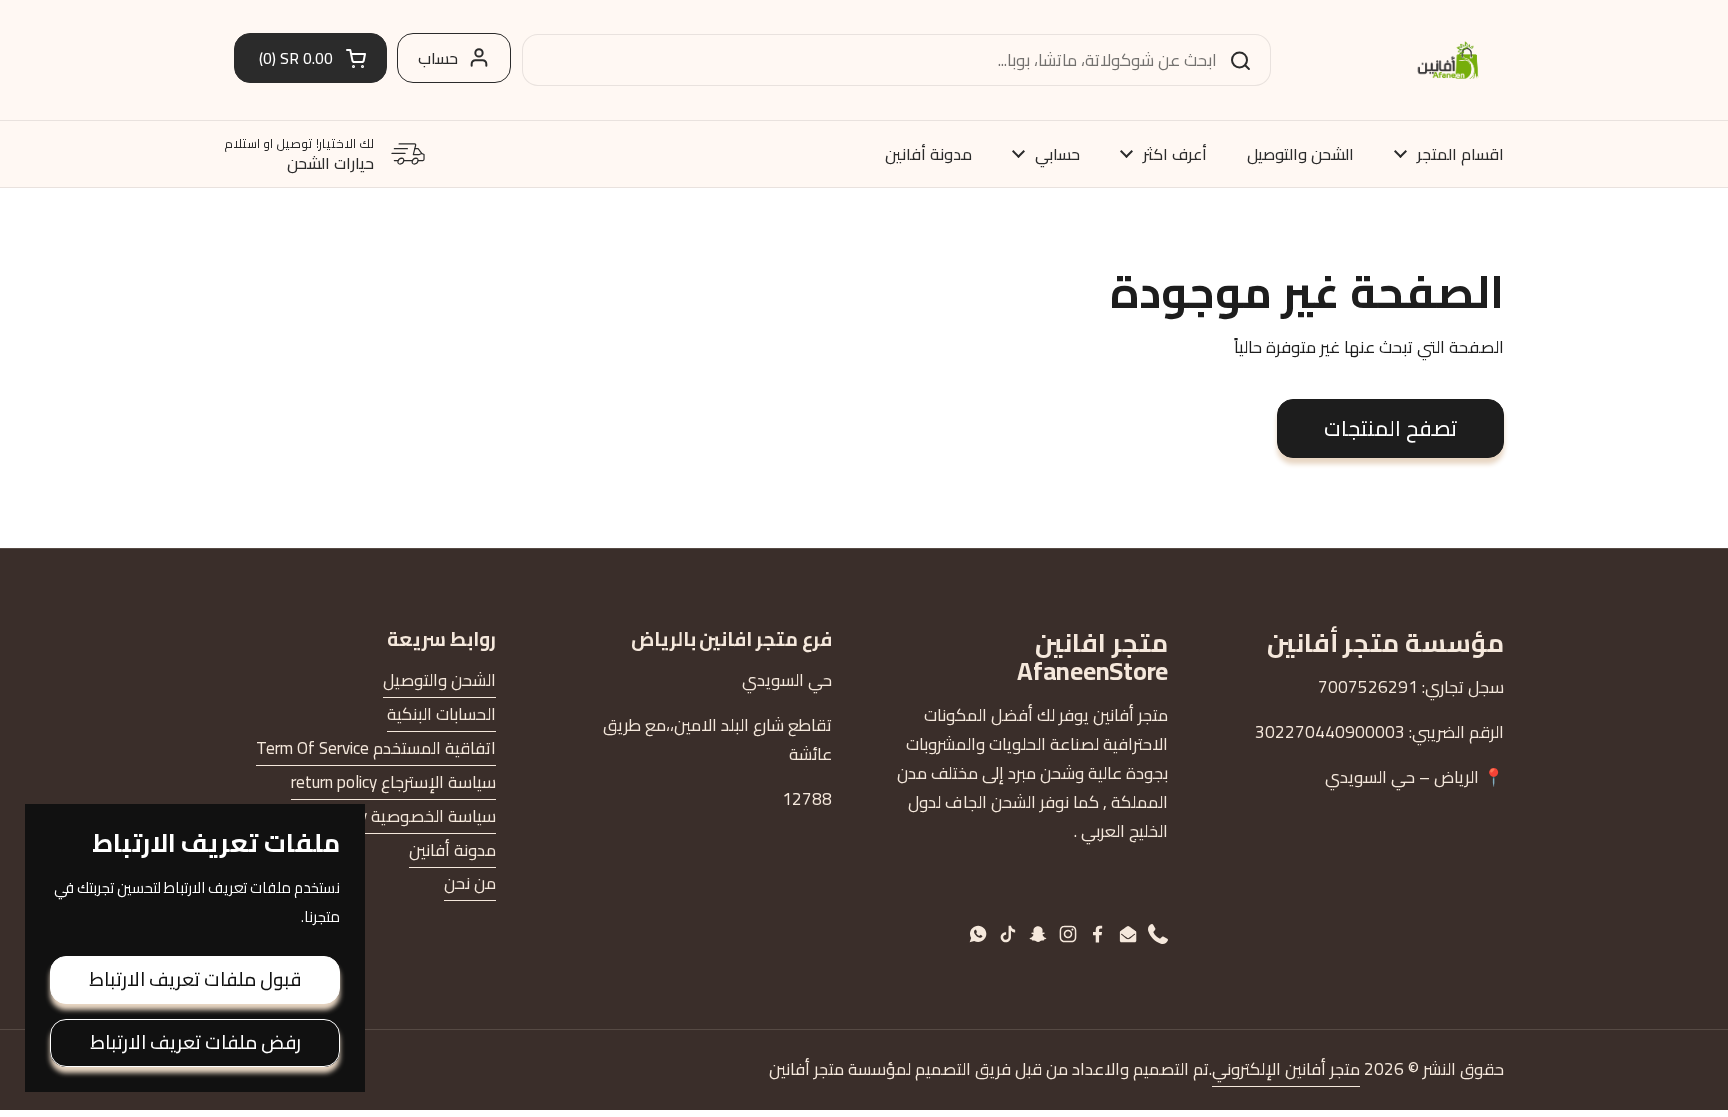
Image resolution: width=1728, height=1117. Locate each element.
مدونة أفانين (452, 850)
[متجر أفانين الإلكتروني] (1448, 60)
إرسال (1246, 60)
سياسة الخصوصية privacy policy (385, 816)
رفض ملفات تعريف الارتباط (195, 1042)
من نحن (470, 883)
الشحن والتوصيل (439, 680)
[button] (310, 58)
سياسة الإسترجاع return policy (393, 782)
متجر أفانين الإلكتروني (1286, 1069)
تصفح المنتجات (1390, 428)
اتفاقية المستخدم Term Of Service (376, 748)
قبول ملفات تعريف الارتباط (195, 979)
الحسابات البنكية (441, 714)
